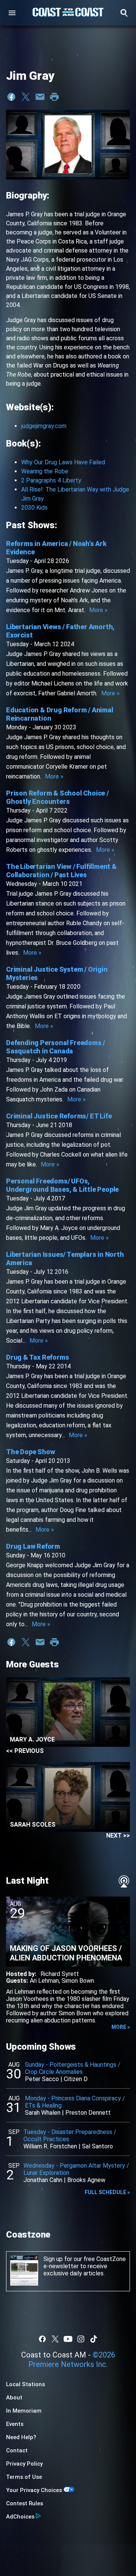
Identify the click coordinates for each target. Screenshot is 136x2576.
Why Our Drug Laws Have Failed (63, 462)
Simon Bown (78, 1981)
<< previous (25, 1751)
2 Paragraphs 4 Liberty (51, 480)
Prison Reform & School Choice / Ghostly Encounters (57, 797)
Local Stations (25, 2384)
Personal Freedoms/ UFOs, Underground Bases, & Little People (62, 1185)
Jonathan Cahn (43, 2180)
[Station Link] (68, 13)
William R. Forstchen (50, 2146)
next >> (118, 1835)
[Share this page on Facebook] (11, 97)
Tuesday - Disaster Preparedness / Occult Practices (70, 2136)
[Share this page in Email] (40, 97)
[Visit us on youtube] (68, 2339)
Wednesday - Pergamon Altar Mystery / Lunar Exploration (76, 2169)
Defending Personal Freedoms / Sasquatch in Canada (56, 1047)
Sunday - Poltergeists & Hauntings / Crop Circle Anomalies (73, 2068)
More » (98, 610)
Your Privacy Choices (34, 2490)
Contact (17, 2450)
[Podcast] (124, 1881)
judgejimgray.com (44, 426)
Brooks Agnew (86, 2180)
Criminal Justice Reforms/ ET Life (59, 1116)
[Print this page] (54, 97)
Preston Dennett (88, 2113)
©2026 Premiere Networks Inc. (72, 2360)
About (14, 2398)
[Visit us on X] (55, 2339)
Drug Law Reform (33, 1546)
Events (15, 2424)
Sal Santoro (97, 2146)
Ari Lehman (44, 1981)
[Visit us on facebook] (42, 2339)
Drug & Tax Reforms (37, 1357)
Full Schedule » (107, 2192)
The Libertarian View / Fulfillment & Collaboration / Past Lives (61, 871)
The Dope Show (30, 1452)
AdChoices (20, 2517)
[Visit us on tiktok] (94, 2339)
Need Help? (21, 2437)
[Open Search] (124, 13)
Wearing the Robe (45, 471)
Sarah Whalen (43, 2113)
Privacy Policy (24, 2464)
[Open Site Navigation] (12, 13)
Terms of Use (24, 2477)
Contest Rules (25, 2503)
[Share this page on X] (26, 97)
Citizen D (76, 2079)
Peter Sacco (42, 2079)
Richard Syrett (60, 1974)
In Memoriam (24, 2411)
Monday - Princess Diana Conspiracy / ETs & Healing (75, 2102)
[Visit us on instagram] (81, 2339)
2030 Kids (34, 508)
